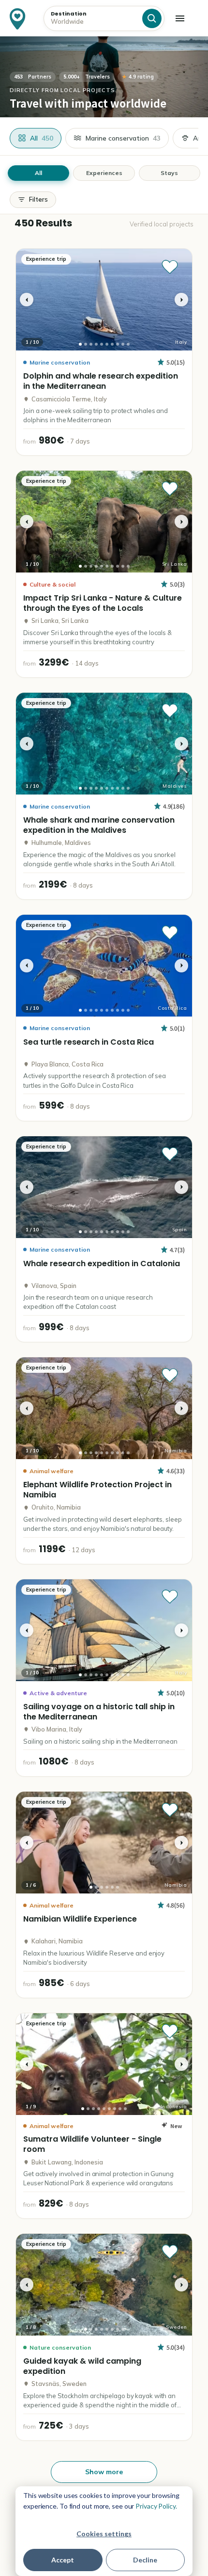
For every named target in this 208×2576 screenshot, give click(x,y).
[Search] (152, 18)
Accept (63, 2560)
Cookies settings (104, 2534)
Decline (145, 2560)
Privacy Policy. (156, 2506)
